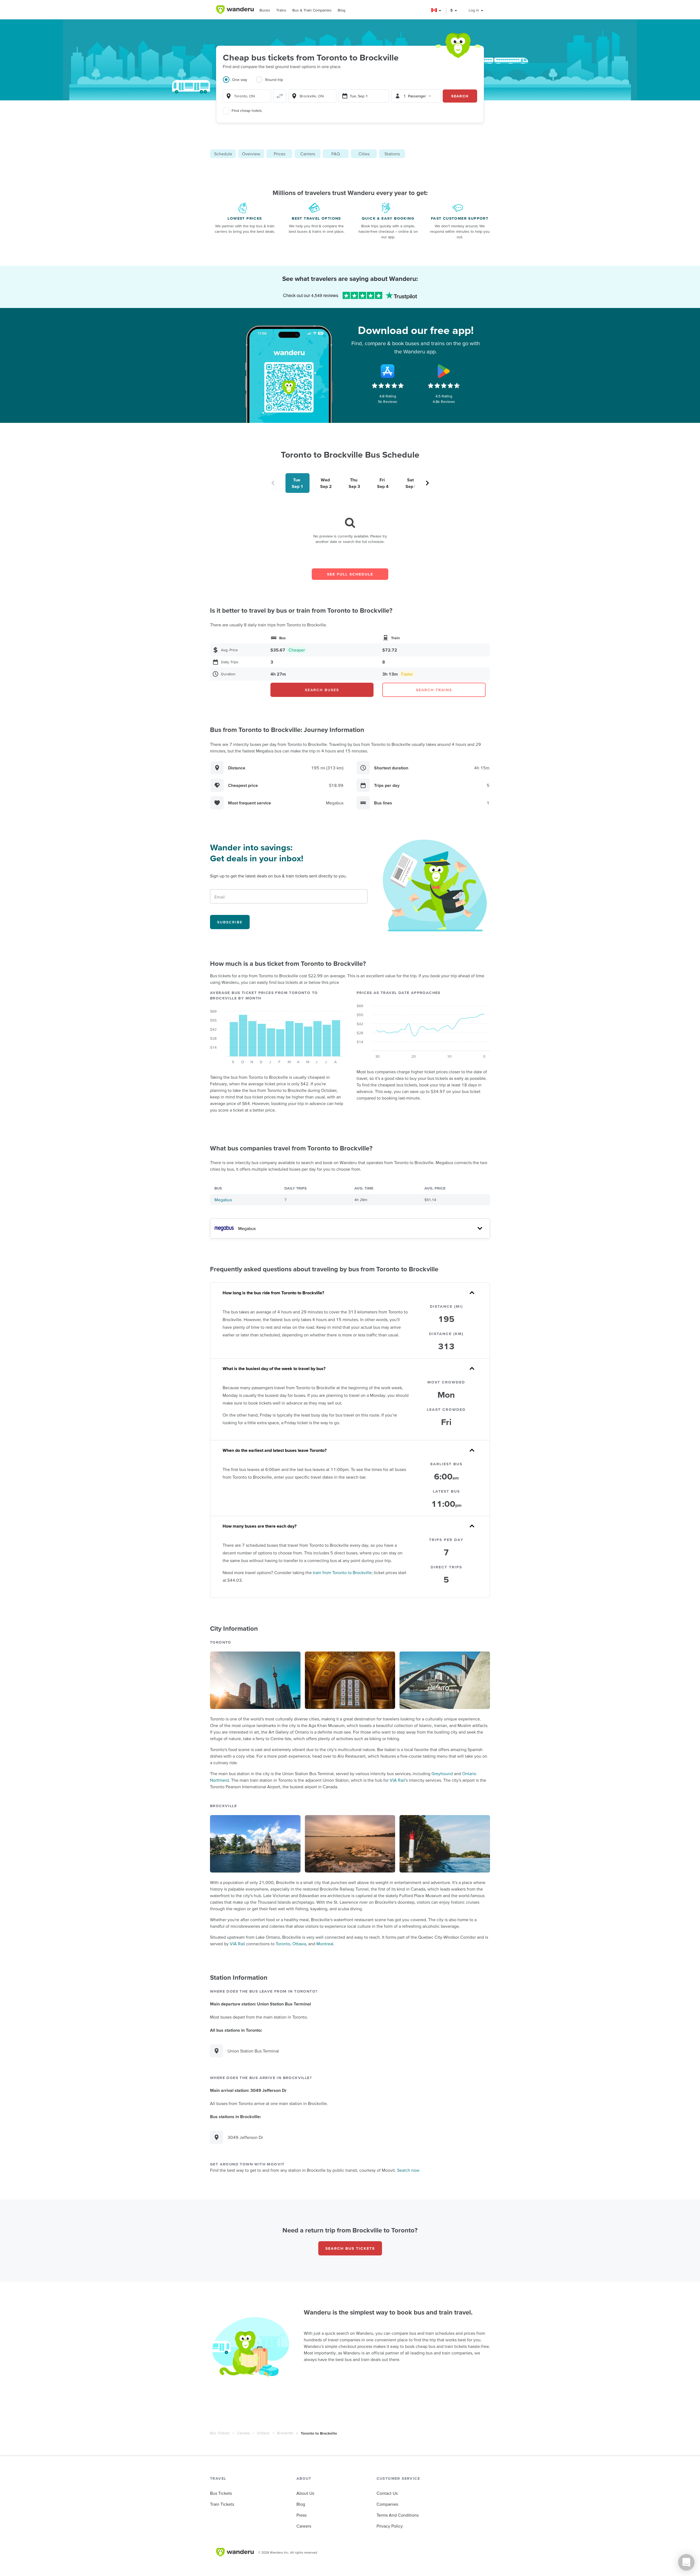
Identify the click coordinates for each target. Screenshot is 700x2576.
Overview (251, 154)
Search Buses (322, 690)
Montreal (325, 1944)
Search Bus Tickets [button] (350, 2248)
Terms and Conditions (398, 2515)
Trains (281, 10)
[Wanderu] (235, 10)
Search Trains (434, 690)
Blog (342, 10)
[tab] (239, 83)
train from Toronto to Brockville (342, 1572)
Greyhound (442, 1773)
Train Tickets (222, 2504)
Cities (364, 154)
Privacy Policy (390, 2526)
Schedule (223, 154)
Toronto (283, 1944)
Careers (304, 2526)
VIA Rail (397, 1780)
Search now (408, 2170)
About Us (305, 2493)
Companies (387, 2504)
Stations (392, 154)
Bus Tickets (220, 2433)
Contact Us (387, 2493)
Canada (243, 2433)
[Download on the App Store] (388, 371)
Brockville (285, 2433)
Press (301, 2515)
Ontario (263, 2433)
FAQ (336, 154)
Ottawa (299, 1944)
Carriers (308, 154)
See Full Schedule (350, 574)
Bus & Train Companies (312, 10)
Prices (279, 154)
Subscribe (230, 922)
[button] (437, 10)
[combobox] (247, 96)
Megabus (223, 1200)
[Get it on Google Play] (444, 371)
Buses (265, 10)
